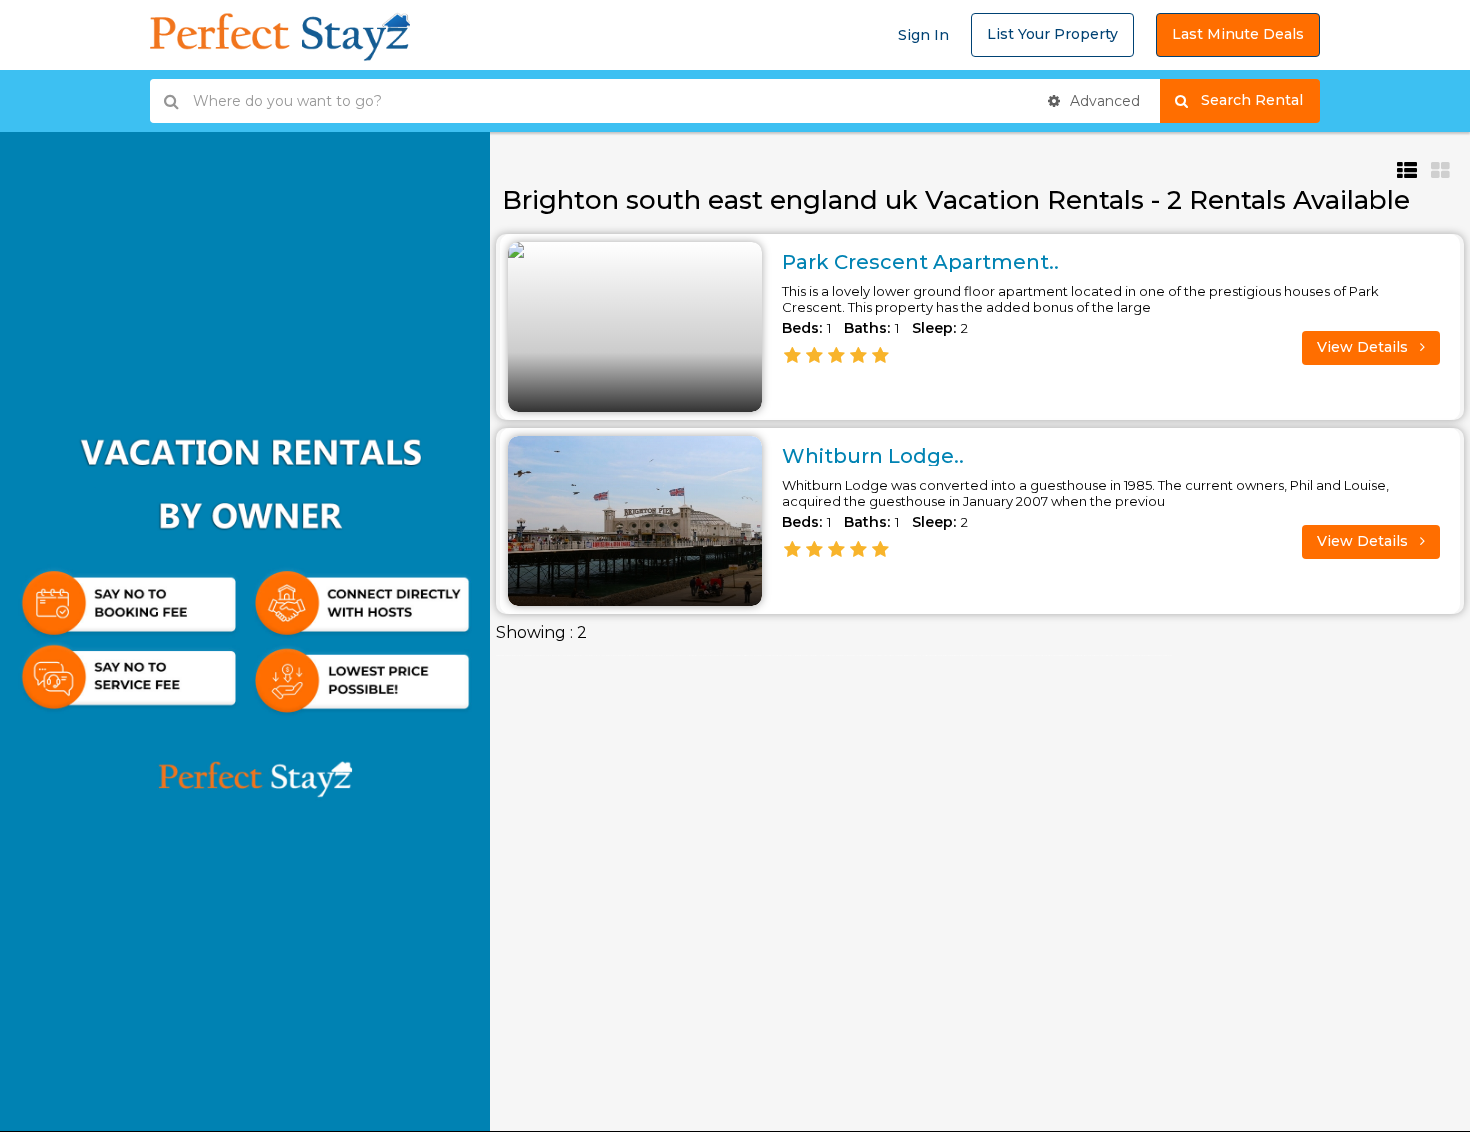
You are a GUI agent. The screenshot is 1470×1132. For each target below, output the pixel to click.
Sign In (923, 35)
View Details (1364, 347)
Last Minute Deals (1238, 34)
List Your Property (1052, 34)
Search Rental (1260, 100)
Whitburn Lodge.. (873, 456)
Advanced (1103, 101)
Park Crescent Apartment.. (920, 262)
